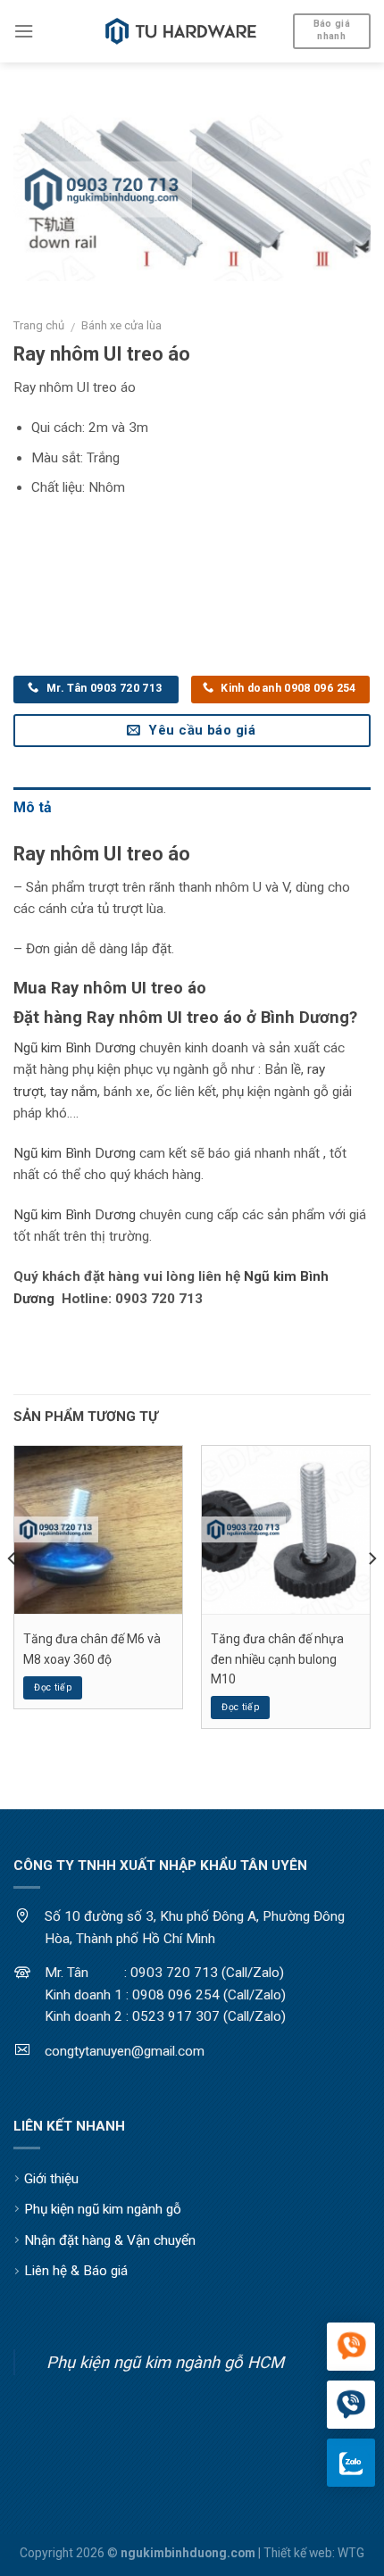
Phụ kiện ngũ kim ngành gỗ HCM (165, 2362)
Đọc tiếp (53, 1687)
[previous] (13, 1594)
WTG (351, 2553)
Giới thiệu (51, 2179)
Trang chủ (39, 325)
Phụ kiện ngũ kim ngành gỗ (103, 2209)
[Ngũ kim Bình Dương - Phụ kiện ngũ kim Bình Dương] (181, 31)
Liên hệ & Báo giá (76, 2271)
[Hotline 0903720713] (351, 2406)
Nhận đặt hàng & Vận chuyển (110, 2240)
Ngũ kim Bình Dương (75, 1048)
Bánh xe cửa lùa (121, 325)
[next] (371, 1594)
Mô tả (33, 807)
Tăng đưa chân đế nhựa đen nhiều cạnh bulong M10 (277, 1659)
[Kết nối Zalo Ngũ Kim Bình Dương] (351, 2463)
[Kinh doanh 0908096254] (351, 2347)
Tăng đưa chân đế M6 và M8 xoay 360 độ (92, 1649)
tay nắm (74, 1092)
